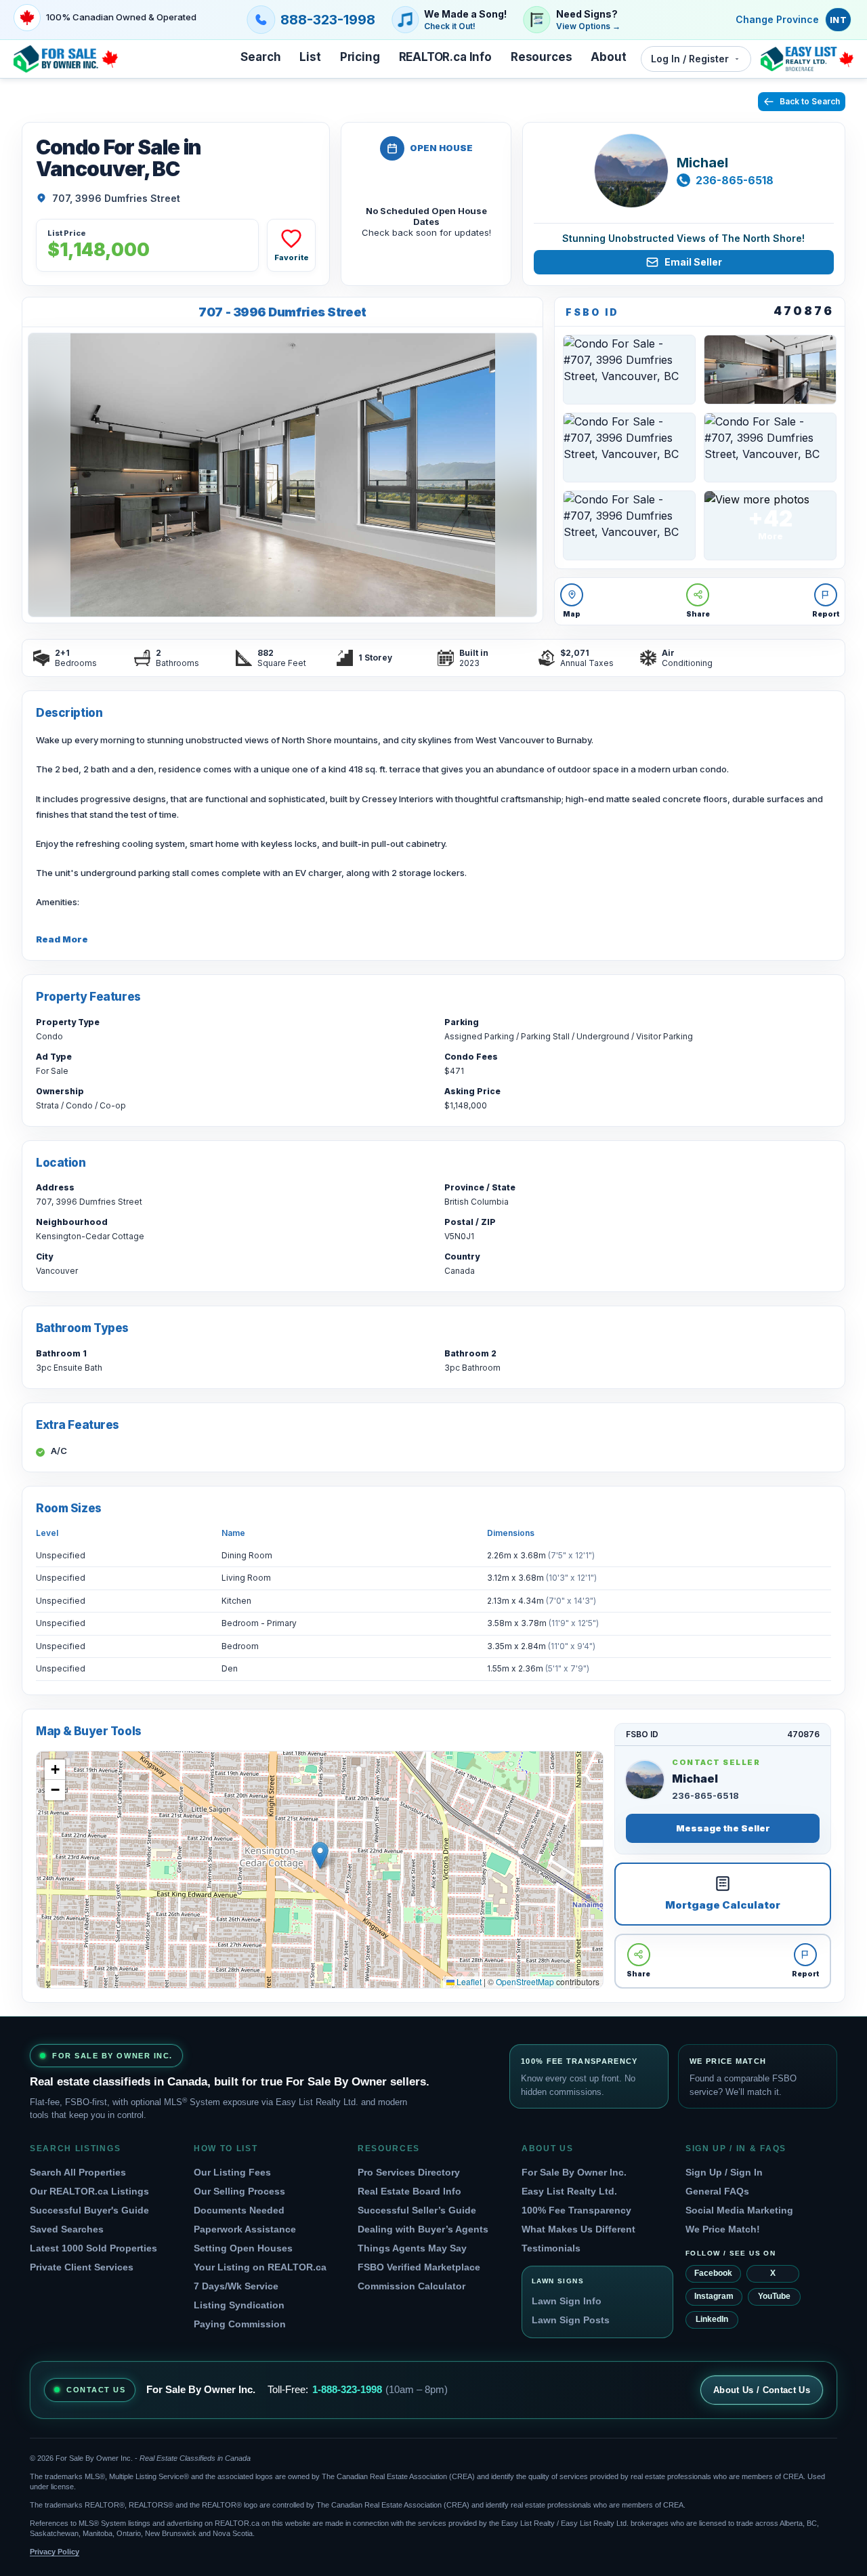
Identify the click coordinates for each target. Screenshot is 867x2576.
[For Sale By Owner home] (66, 59)
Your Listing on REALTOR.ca (260, 2267)
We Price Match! (723, 2229)
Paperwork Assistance (245, 2229)
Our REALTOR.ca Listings (89, 2191)
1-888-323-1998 (347, 2389)
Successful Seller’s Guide (417, 2210)
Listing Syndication (239, 2305)
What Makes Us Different (578, 2229)
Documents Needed (239, 2210)
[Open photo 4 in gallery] (629, 448)
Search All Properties (78, 2172)
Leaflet (468, 1981)
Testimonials (551, 2248)
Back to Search (810, 101)
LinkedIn (712, 2319)
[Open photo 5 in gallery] (770, 448)
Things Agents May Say (412, 2248)
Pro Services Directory (409, 2172)
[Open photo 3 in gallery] (770, 370)
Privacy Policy (55, 2552)
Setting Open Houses (243, 2248)
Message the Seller (723, 1828)
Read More (62, 939)
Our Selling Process (239, 2191)
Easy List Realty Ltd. (569, 2191)
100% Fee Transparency (576, 2210)
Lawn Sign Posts (571, 2320)
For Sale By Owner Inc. (574, 2172)
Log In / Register (690, 59)
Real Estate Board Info (409, 2191)
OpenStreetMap (525, 1981)
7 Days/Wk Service (236, 2286)
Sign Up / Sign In (724, 2172)
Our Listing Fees (232, 2172)
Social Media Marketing (739, 2210)
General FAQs (717, 2191)
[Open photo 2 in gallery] (629, 370)
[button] (320, 1855)
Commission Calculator (411, 2286)
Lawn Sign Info (567, 2301)
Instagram (714, 2296)
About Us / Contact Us (762, 2390)
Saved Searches (67, 2229)
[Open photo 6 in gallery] (629, 525)
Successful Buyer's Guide (89, 2210)
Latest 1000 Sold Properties (93, 2248)
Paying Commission (240, 2324)
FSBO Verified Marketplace (419, 2267)
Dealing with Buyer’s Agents (423, 2229)
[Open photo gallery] (282, 475)
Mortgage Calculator (723, 1905)
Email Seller (693, 262)
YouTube (774, 2296)
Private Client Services (82, 2267)
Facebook (713, 2273)
